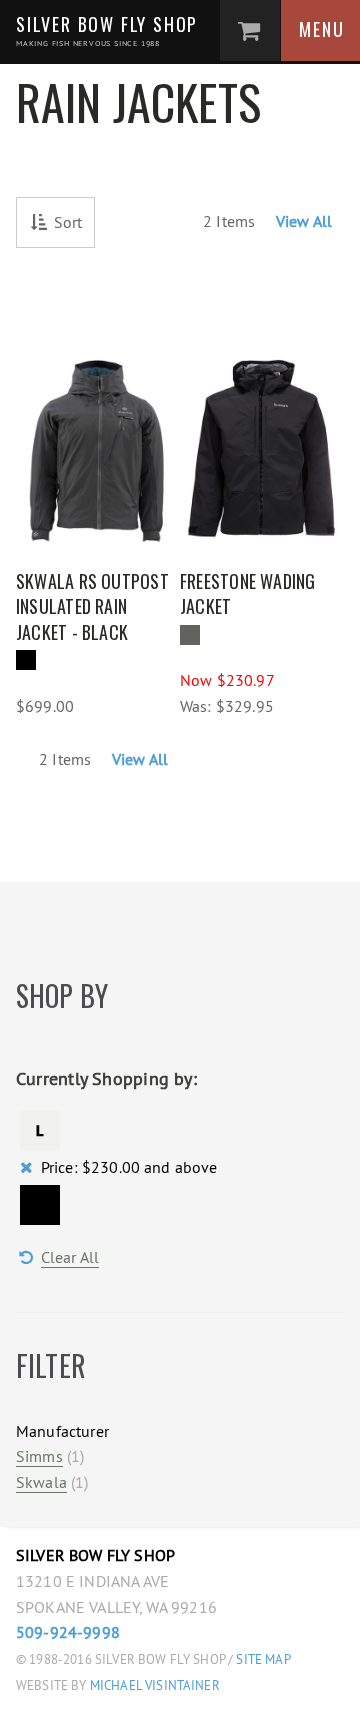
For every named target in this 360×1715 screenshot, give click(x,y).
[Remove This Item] (40, 1131)
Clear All (70, 1257)
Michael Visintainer (153, 1685)
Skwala (41, 1482)
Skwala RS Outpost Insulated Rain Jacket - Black (92, 606)
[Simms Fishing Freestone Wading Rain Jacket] (262, 439)
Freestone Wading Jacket (248, 594)
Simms (39, 1456)
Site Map (263, 1659)
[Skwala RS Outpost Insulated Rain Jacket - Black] (98, 439)
